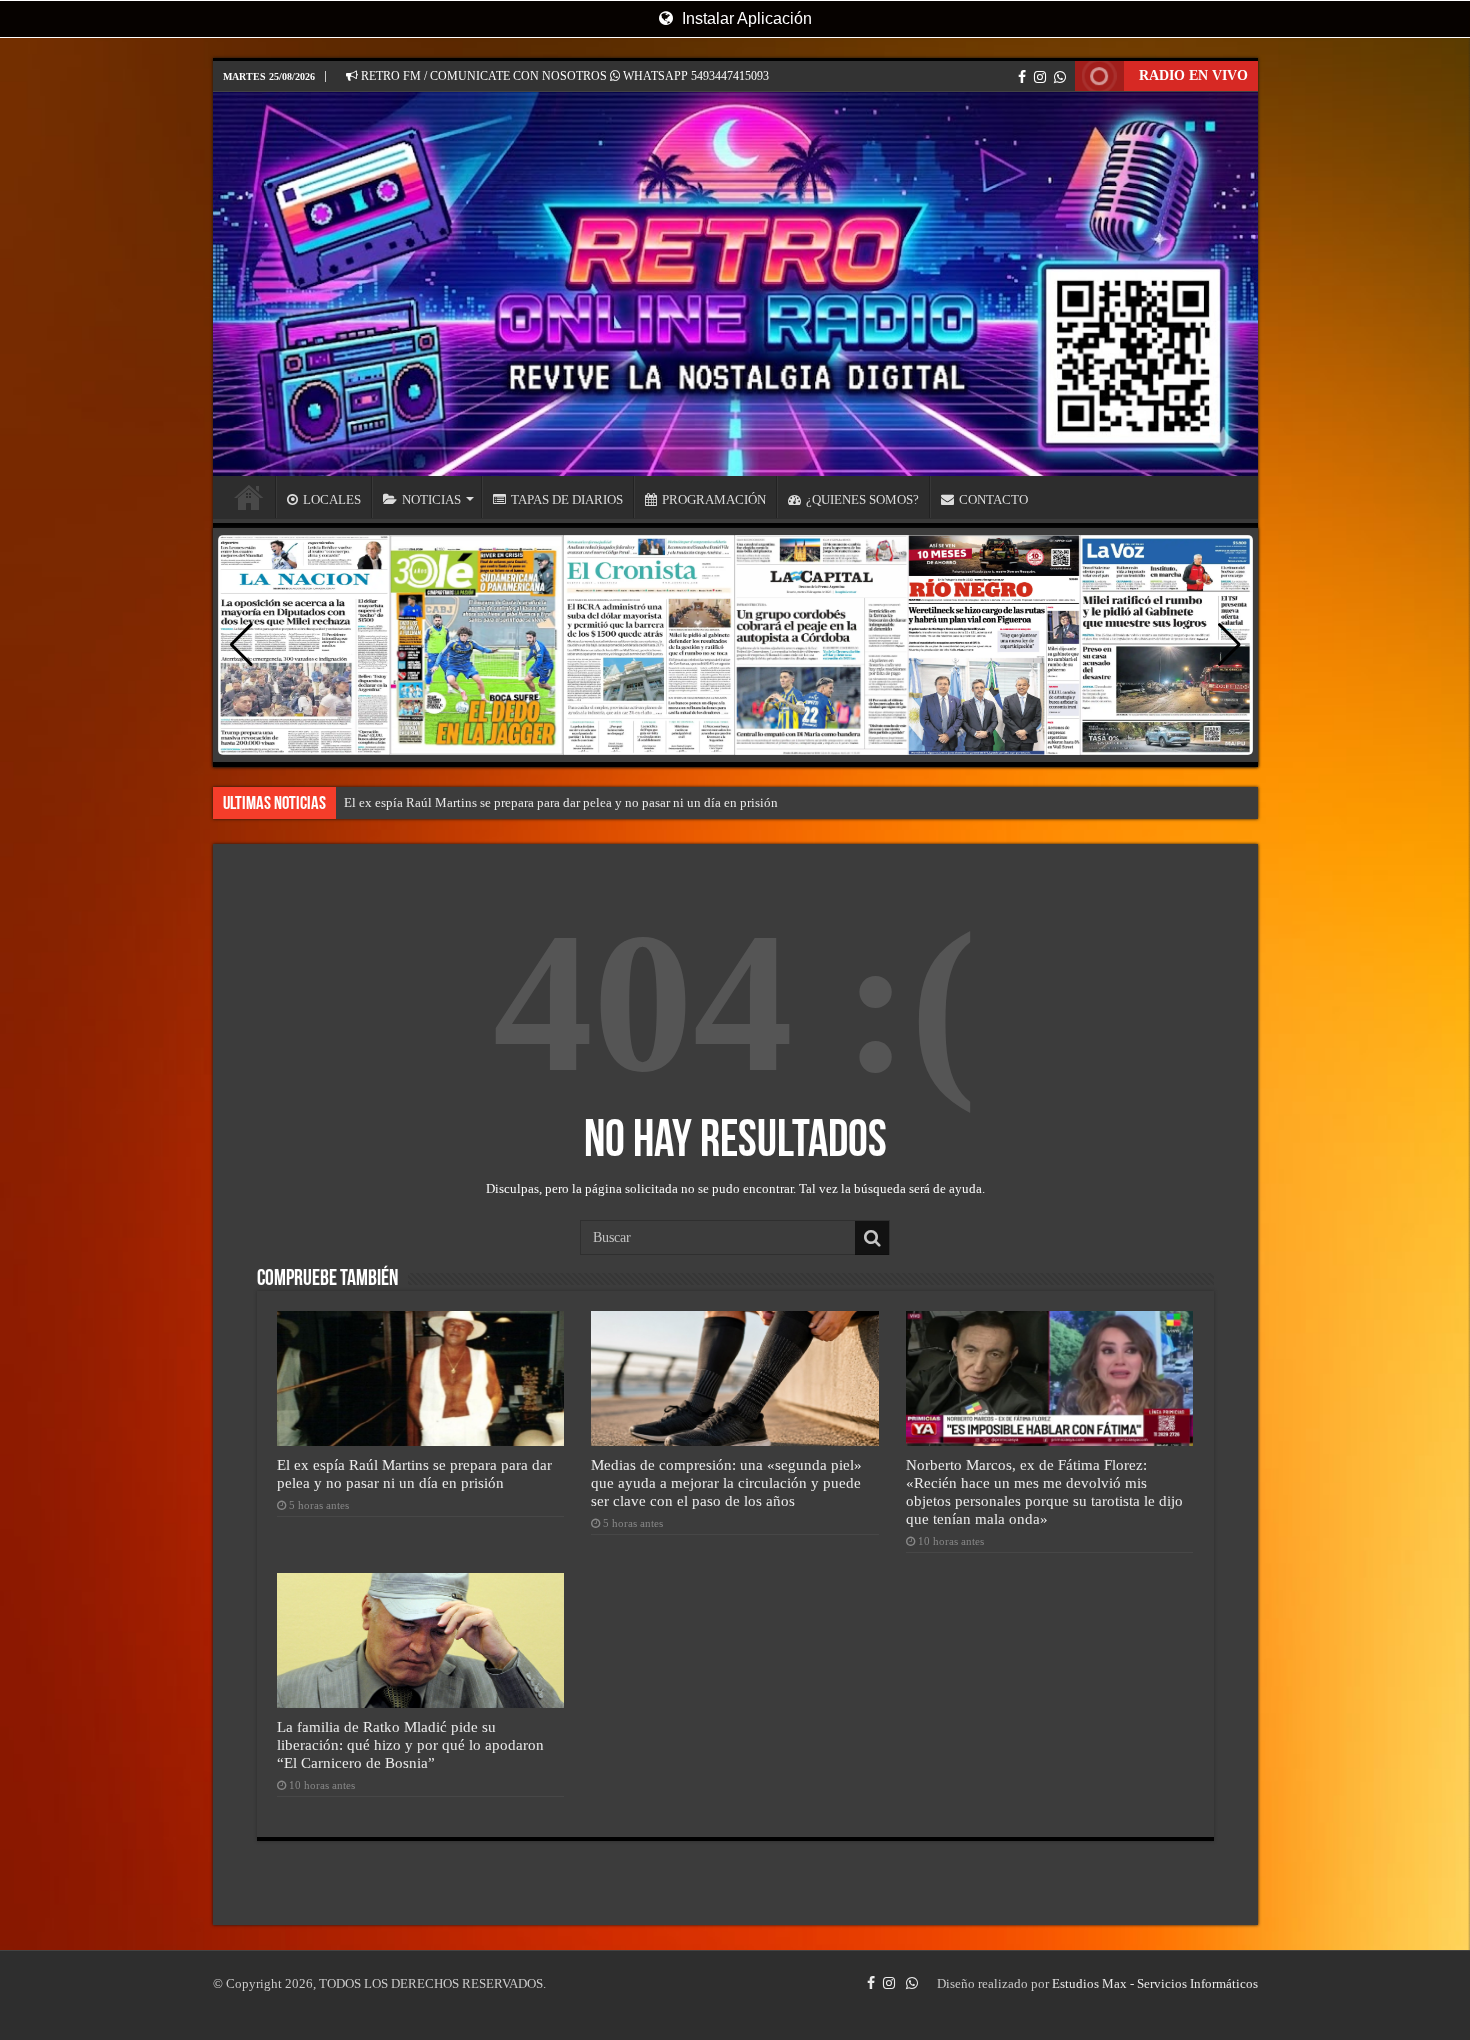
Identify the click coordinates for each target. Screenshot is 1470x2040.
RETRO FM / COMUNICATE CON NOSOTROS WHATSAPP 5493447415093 (563, 76)
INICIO (249, 497)
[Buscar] (872, 1238)
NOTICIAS (431, 499)
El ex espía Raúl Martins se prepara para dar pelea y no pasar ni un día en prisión (561, 802)
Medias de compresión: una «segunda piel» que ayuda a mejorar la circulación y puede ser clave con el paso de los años (726, 1482)
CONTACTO (993, 499)
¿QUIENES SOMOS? (862, 499)
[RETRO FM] (735, 284)
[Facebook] (1022, 77)
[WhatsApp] (1060, 77)
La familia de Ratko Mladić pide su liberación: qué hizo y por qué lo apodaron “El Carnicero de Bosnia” (410, 1744)
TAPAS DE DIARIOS (567, 499)
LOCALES (332, 499)
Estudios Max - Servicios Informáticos (1155, 1983)
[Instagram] (1040, 77)
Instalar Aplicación (745, 18)
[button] (1229, 645)
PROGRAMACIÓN (714, 499)
